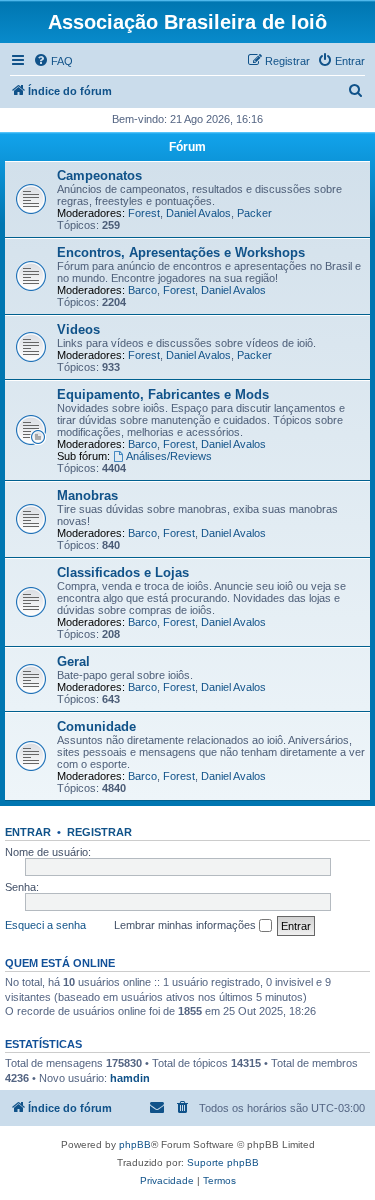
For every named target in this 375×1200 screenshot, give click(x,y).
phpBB (135, 1144)
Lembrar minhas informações (186, 925)
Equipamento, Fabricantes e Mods (163, 394)
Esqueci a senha (45, 925)
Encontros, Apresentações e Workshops (181, 252)
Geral (73, 661)
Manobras (87, 495)
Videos (78, 329)
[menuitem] (53, 61)
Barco (142, 290)
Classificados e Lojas (123, 572)
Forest (144, 213)
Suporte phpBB (223, 1162)
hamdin (130, 1078)
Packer (254, 213)
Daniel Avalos (198, 213)
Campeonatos (99, 175)
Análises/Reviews (169, 456)
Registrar (99, 832)
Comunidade (96, 726)
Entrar (28, 832)
